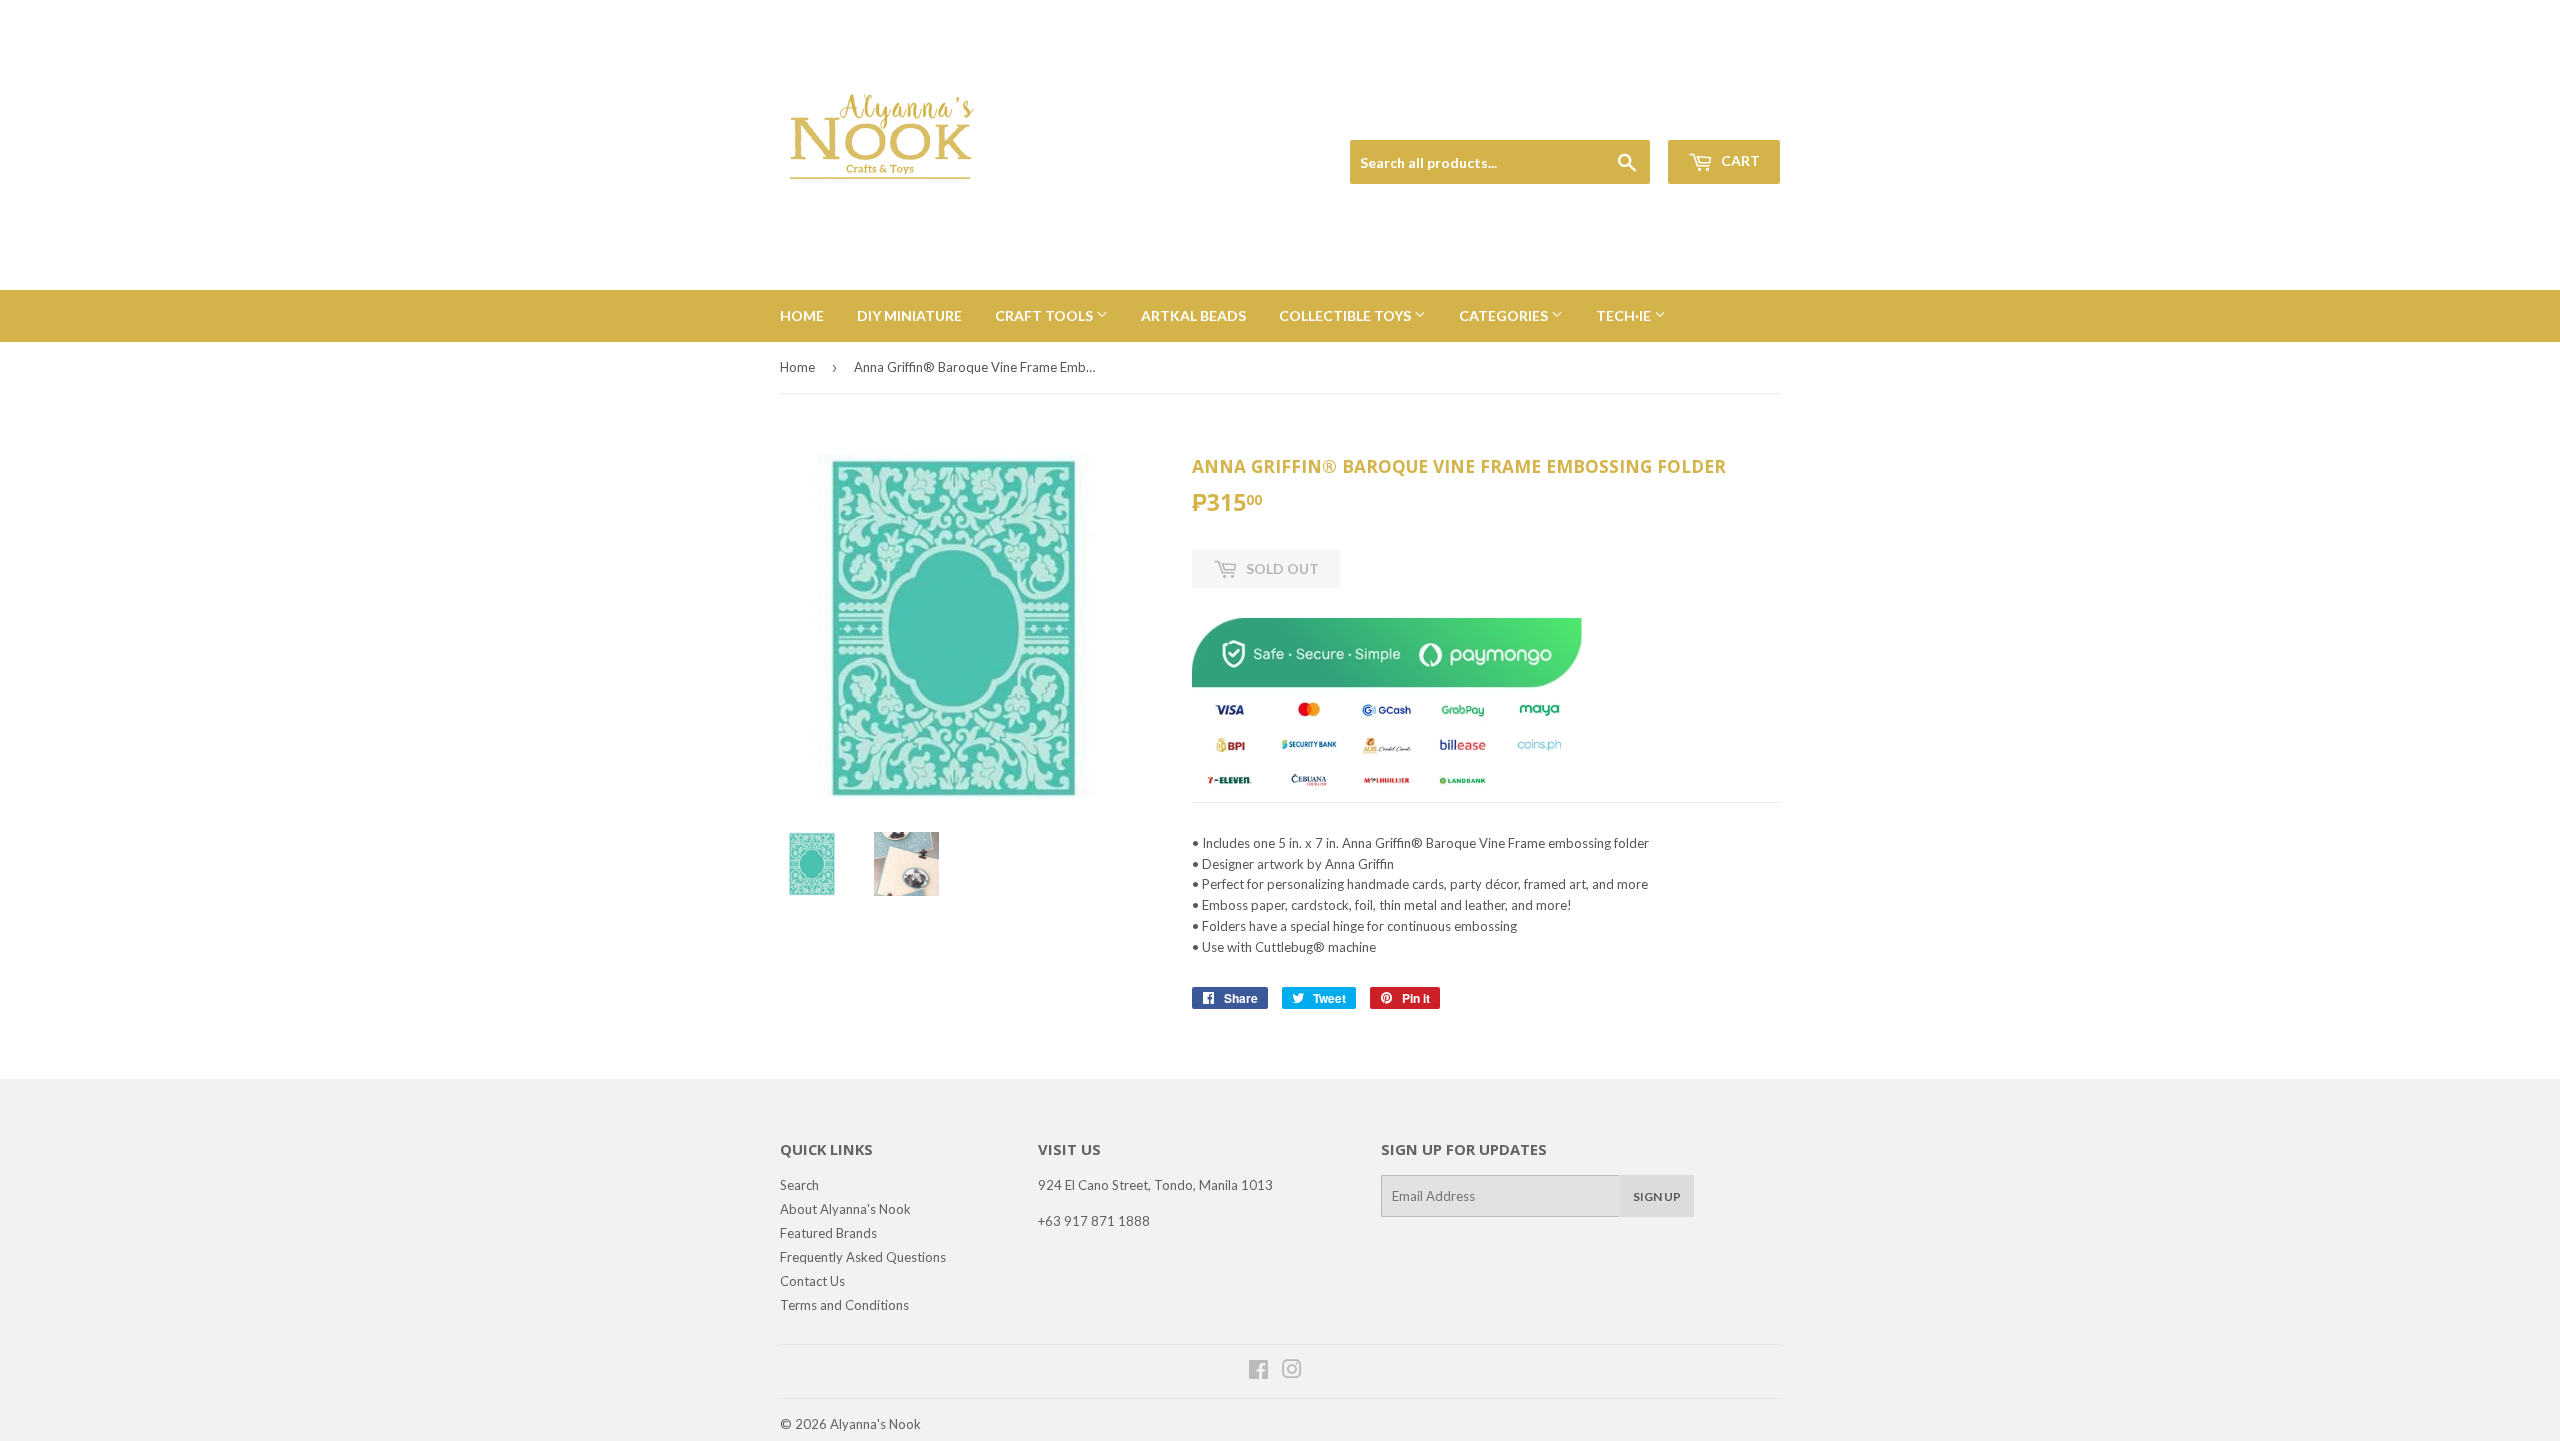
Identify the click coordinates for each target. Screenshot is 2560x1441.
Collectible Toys (1346, 315)
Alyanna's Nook (875, 1424)
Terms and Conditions (844, 1305)
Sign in (1641, 116)
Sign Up (1657, 1196)
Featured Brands (828, 1233)
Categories (1505, 315)
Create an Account (1731, 116)
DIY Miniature (909, 315)
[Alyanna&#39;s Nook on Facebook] (1258, 1372)
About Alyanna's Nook (845, 1209)
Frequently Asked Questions (863, 1257)
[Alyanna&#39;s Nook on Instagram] (1292, 1372)
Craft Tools (1045, 315)
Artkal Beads (1193, 315)
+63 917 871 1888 (1094, 1221)
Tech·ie (1625, 315)
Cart (1739, 160)
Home (802, 315)
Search (799, 1185)
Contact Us (812, 1281)
